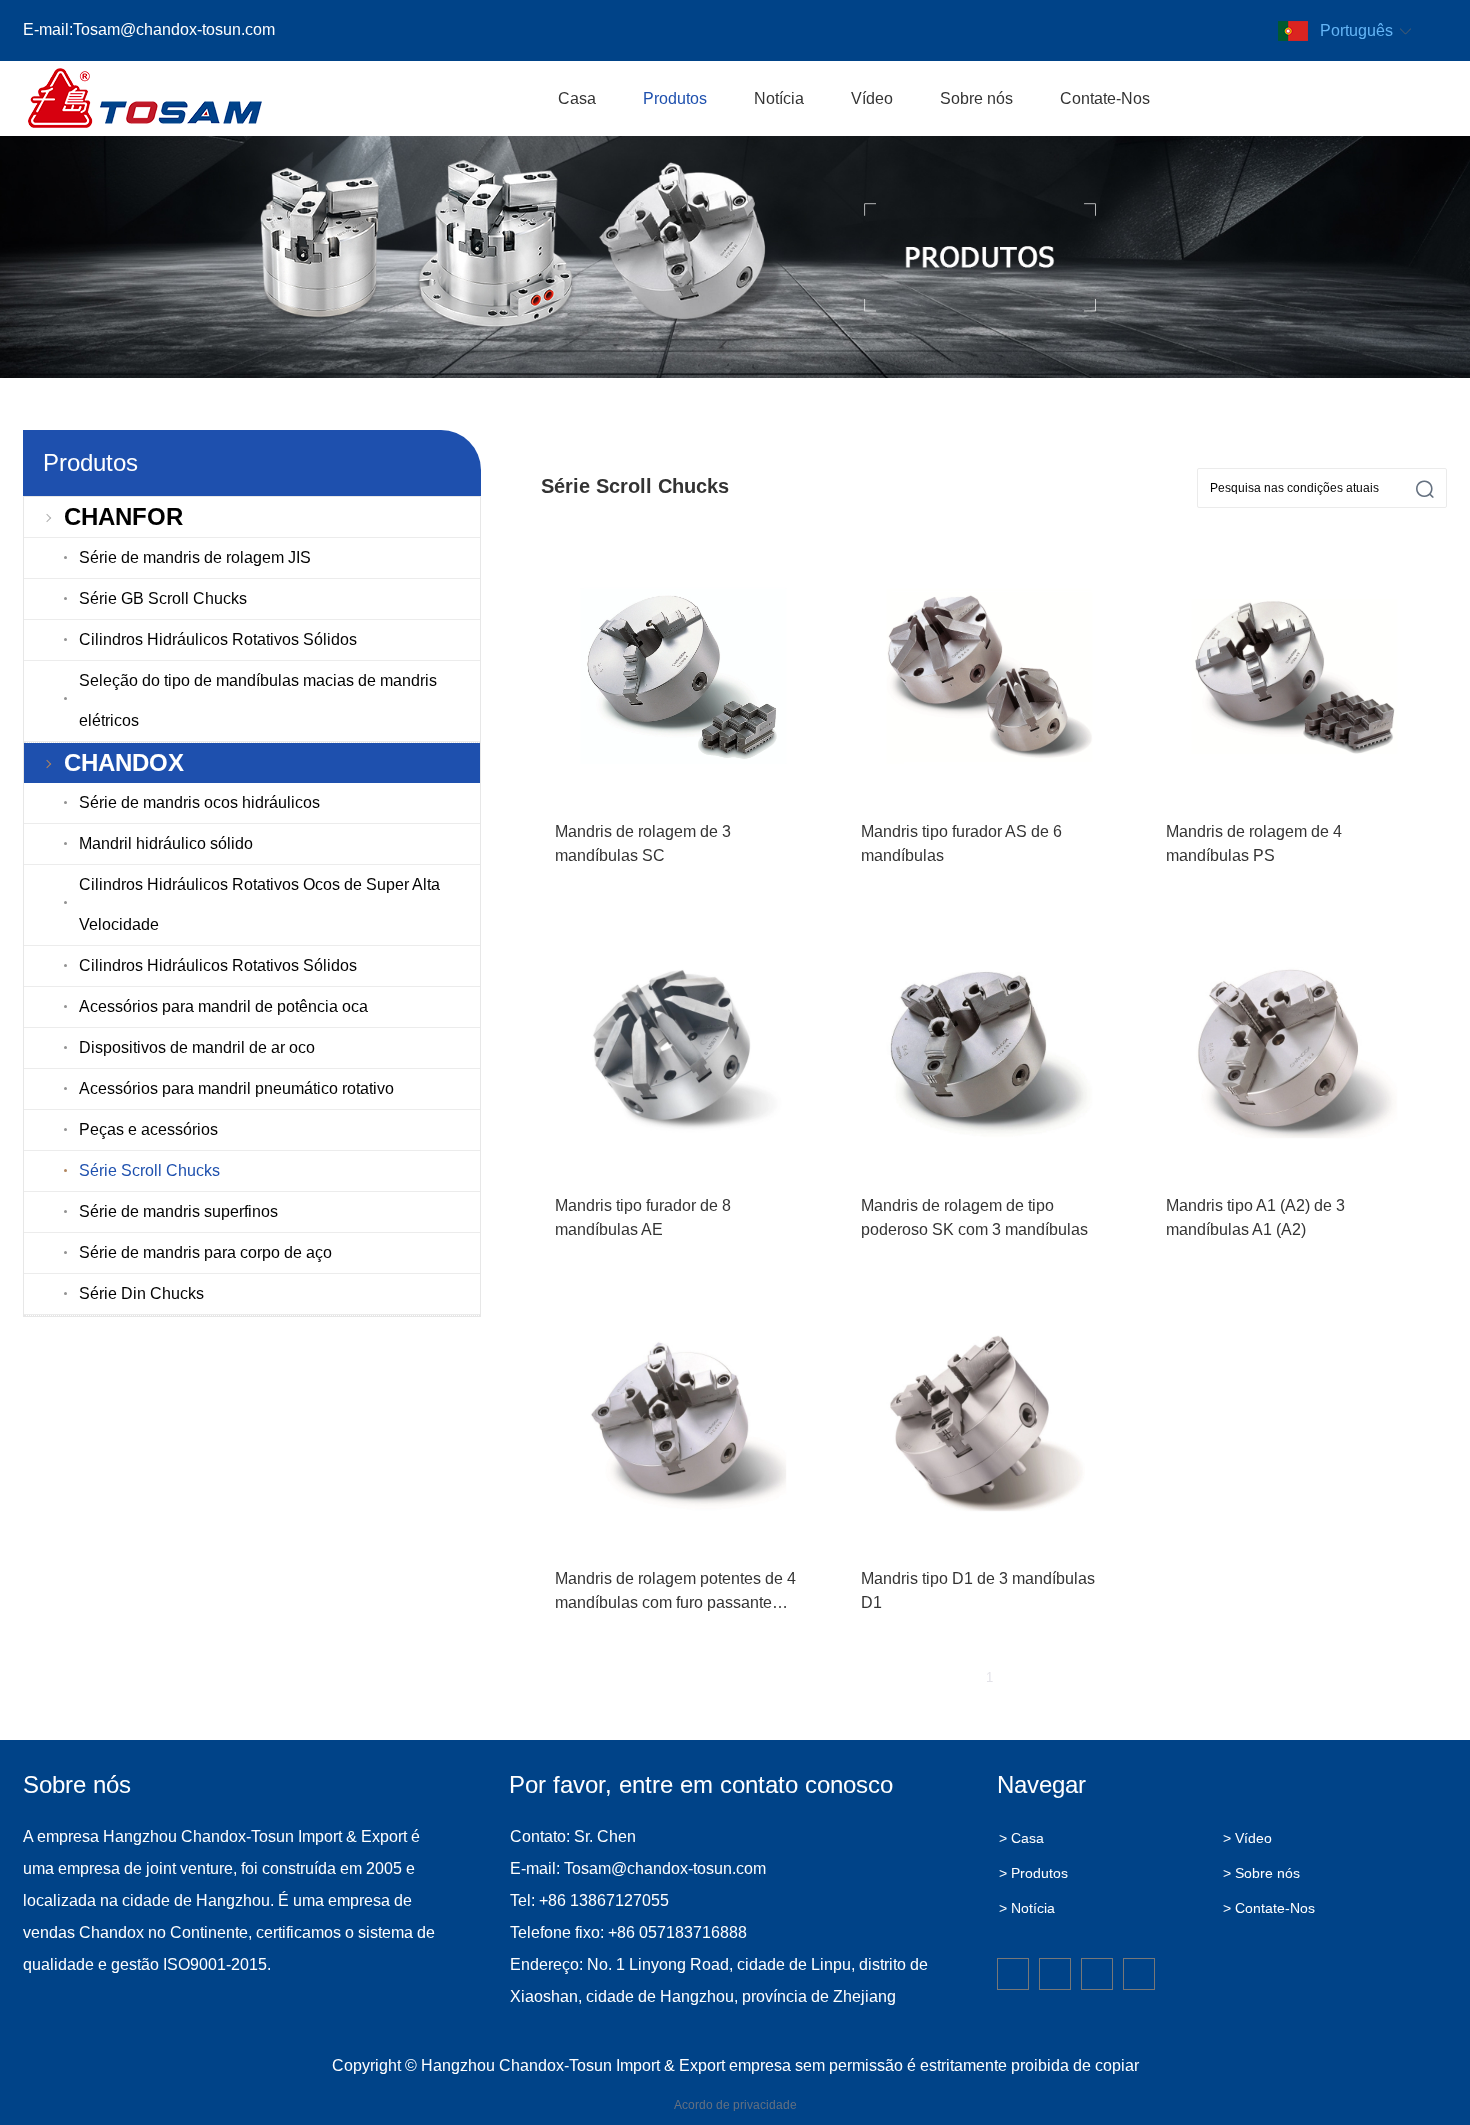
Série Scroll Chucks (149, 1170)
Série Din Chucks (141, 1293)
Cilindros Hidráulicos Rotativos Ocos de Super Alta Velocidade (259, 904)
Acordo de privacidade (735, 2105)
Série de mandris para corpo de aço (205, 1252)
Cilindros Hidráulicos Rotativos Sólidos (218, 639)
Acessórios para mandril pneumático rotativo (236, 1088)
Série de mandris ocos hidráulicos (199, 802)
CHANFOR (123, 516)
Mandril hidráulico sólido (166, 843)
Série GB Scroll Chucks (163, 598)
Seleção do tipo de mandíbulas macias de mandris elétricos (258, 700)
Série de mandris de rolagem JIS (195, 557)
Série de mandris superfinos (178, 1211)
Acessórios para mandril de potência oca (223, 1006)
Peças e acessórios (148, 1129)
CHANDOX (124, 762)
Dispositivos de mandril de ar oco (197, 1047)
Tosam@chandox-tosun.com (174, 29)
